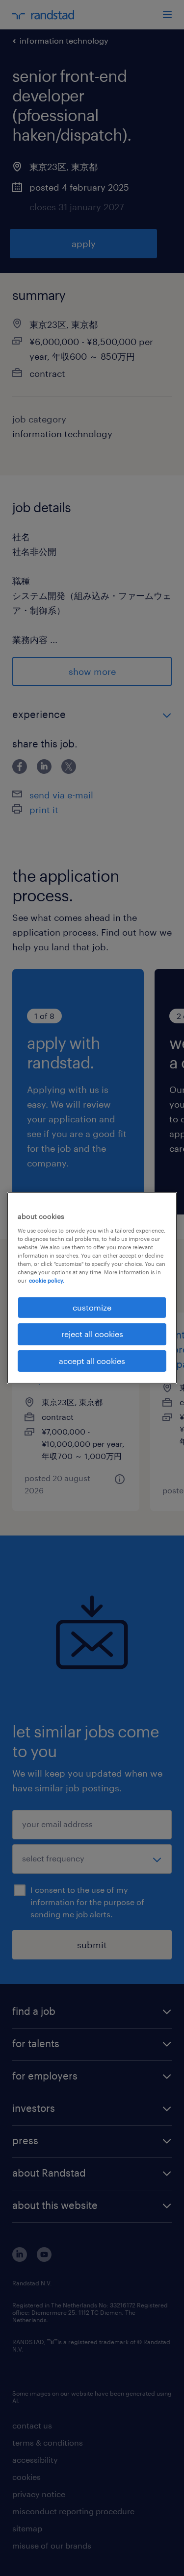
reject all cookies (92, 1334)
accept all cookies (92, 1361)
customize (92, 1307)
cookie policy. (47, 1280)
